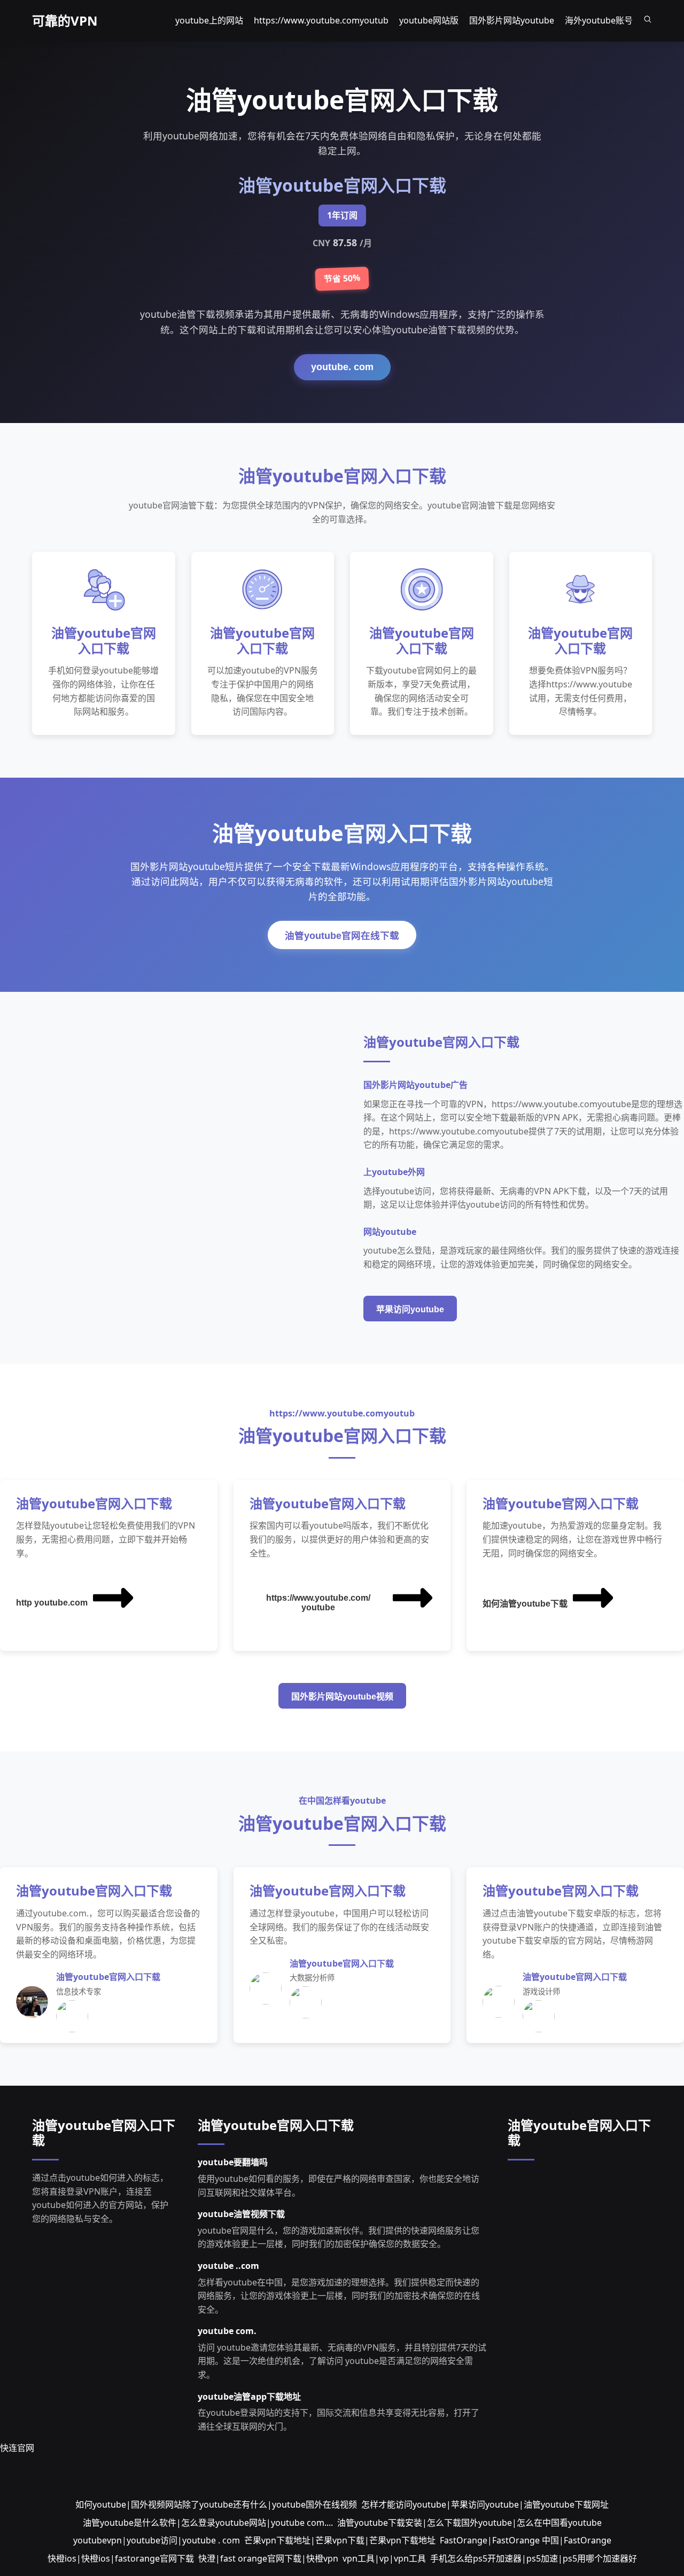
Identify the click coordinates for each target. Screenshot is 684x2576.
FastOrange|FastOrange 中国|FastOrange (526, 2540)
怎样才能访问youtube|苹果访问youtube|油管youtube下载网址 (485, 2504)
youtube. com (342, 367)
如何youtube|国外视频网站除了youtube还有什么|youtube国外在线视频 (216, 2504)
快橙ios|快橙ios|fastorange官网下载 (121, 2558)
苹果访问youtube (410, 1309)
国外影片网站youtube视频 (342, 1697)
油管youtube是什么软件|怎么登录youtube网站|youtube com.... (208, 2523)
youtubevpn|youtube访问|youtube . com (157, 2540)
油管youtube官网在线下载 (342, 936)
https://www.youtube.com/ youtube (318, 1603)
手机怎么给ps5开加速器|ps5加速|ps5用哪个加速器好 (534, 2558)
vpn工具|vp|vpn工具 (384, 2558)
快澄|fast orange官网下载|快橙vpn (268, 2558)
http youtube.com (52, 1603)
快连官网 (17, 2448)
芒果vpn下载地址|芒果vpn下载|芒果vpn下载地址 (340, 2540)
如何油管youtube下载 (525, 1604)
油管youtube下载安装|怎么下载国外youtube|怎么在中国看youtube (469, 2523)
